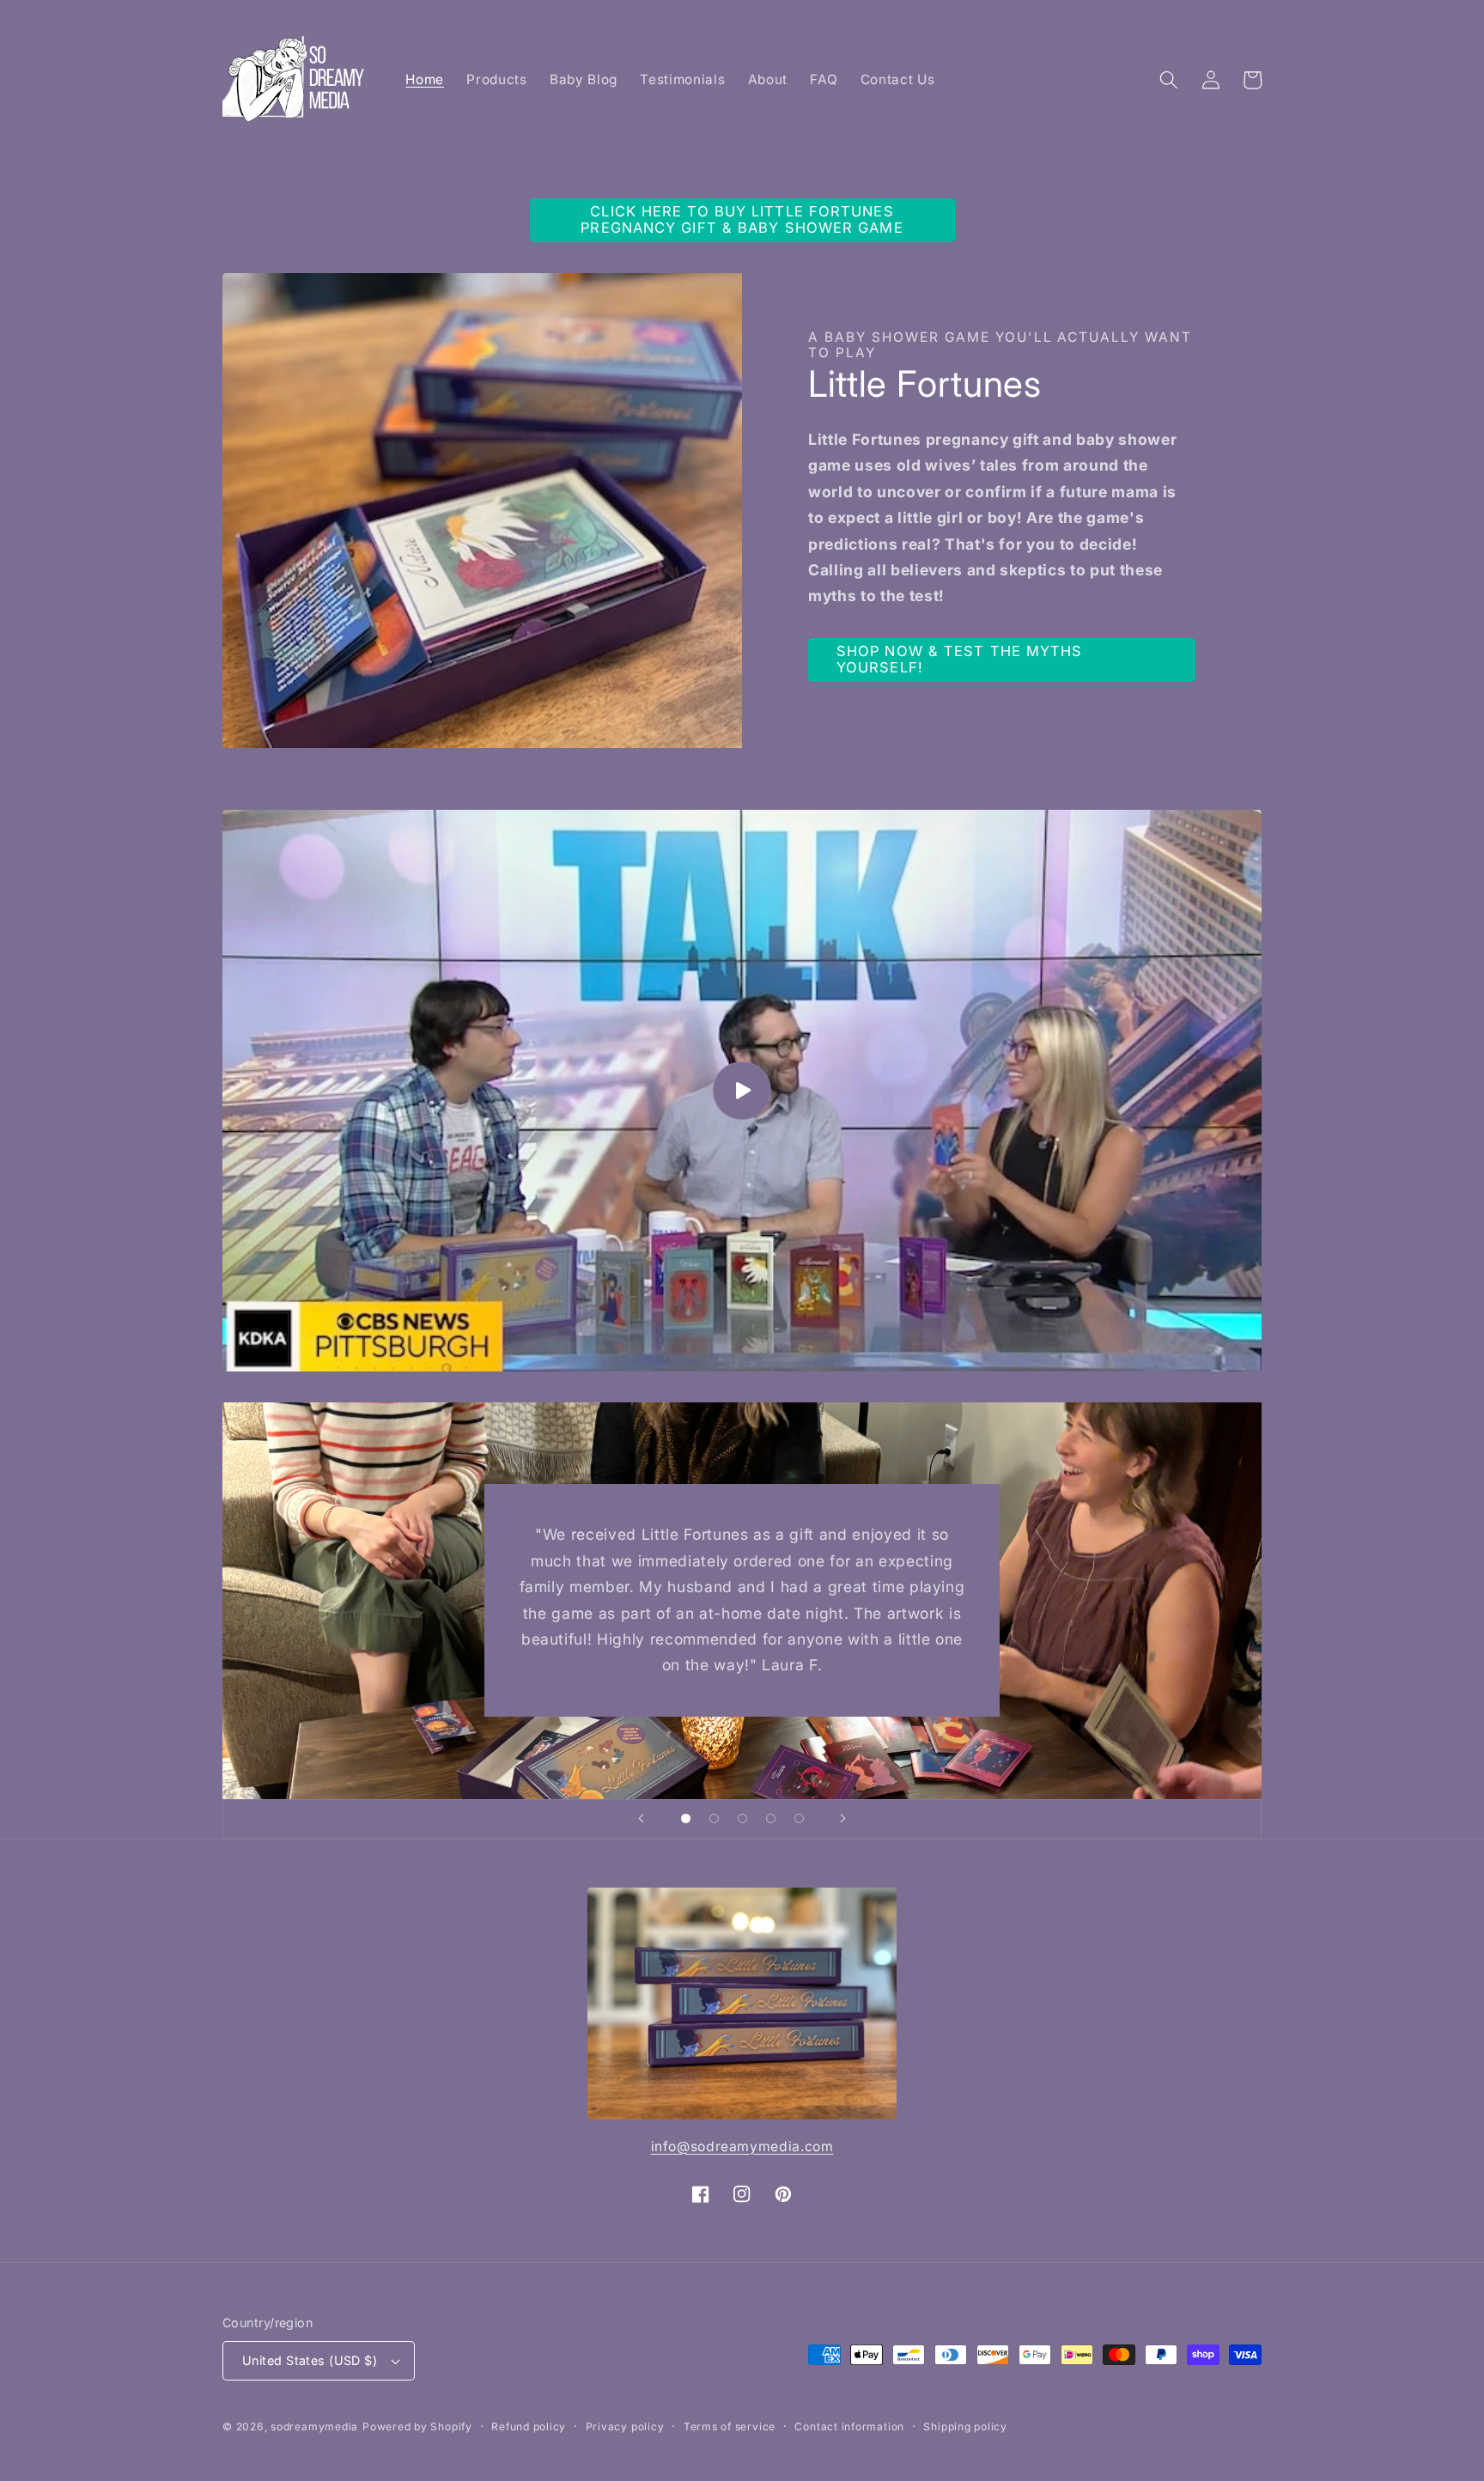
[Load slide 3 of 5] (742, 1818)
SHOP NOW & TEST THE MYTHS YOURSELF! (960, 660)
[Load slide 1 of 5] (686, 1818)
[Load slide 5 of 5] (799, 1818)
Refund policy (529, 2426)
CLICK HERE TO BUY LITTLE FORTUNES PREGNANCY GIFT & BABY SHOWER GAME (742, 220)
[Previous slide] (641, 1819)
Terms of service (730, 2426)
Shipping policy (965, 2426)
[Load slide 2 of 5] (714, 1818)
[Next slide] (843, 1819)
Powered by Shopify (417, 2426)
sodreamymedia (314, 2426)
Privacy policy (625, 2426)
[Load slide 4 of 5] (771, 1818)
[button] (1169, 80)
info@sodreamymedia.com (742, 2147)
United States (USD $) (310, 2360)
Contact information (849, 2426)
